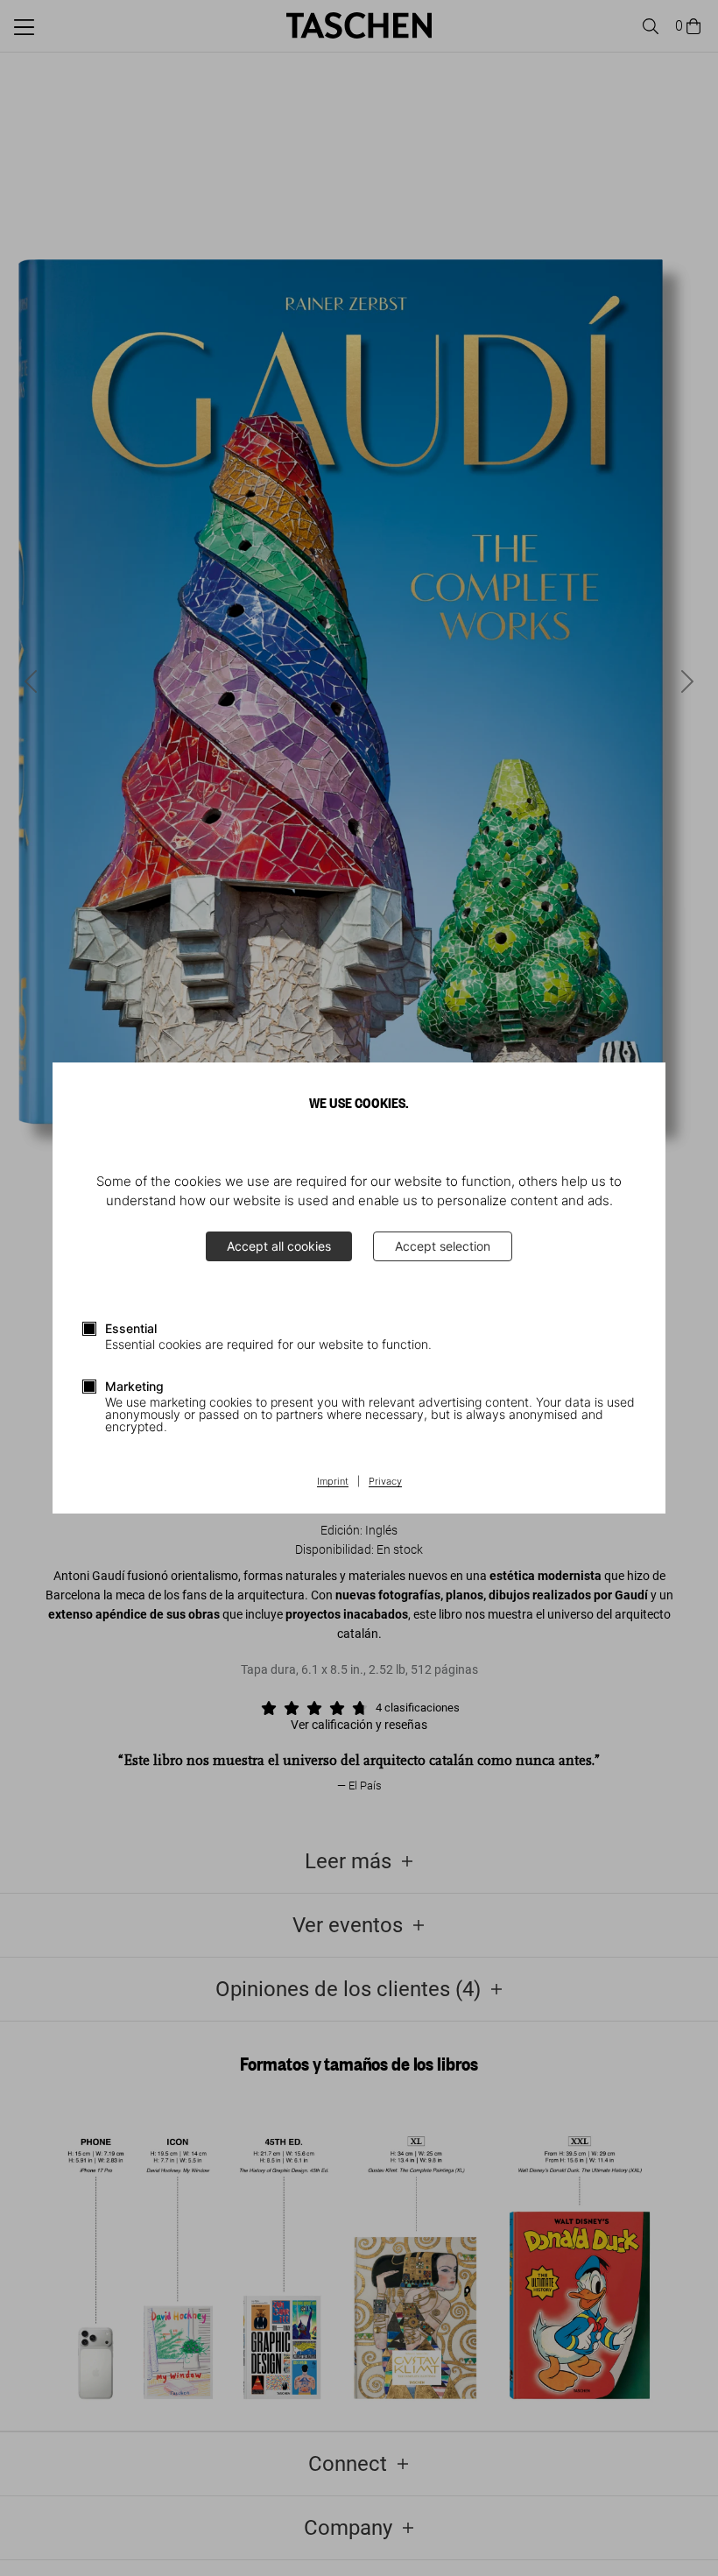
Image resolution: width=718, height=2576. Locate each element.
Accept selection (443, 1246)
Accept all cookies (279, 1246)
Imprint (333, 1482)
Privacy (385, 1482)
